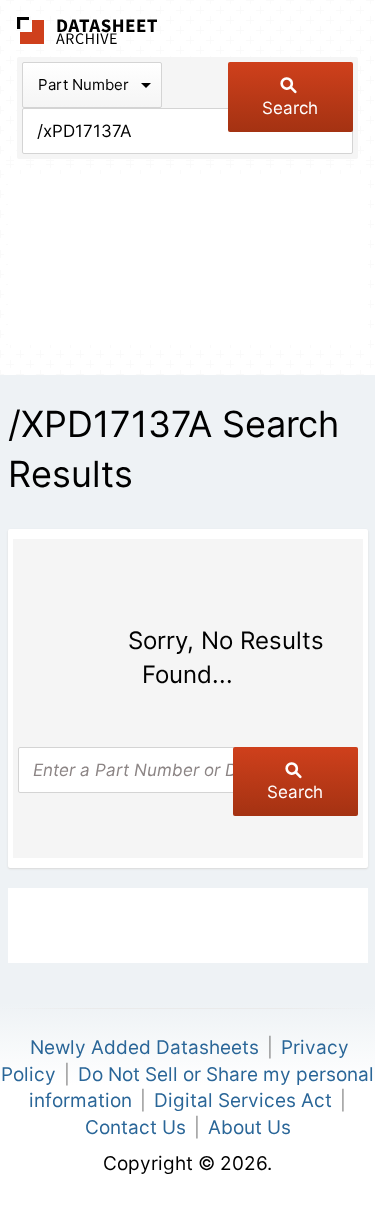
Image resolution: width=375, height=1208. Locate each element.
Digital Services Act (243, 1100)
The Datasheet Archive (87, 30)
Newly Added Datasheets (144, 1047)
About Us (249, 1127)
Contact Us (135, 1127)
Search (290, 108)
